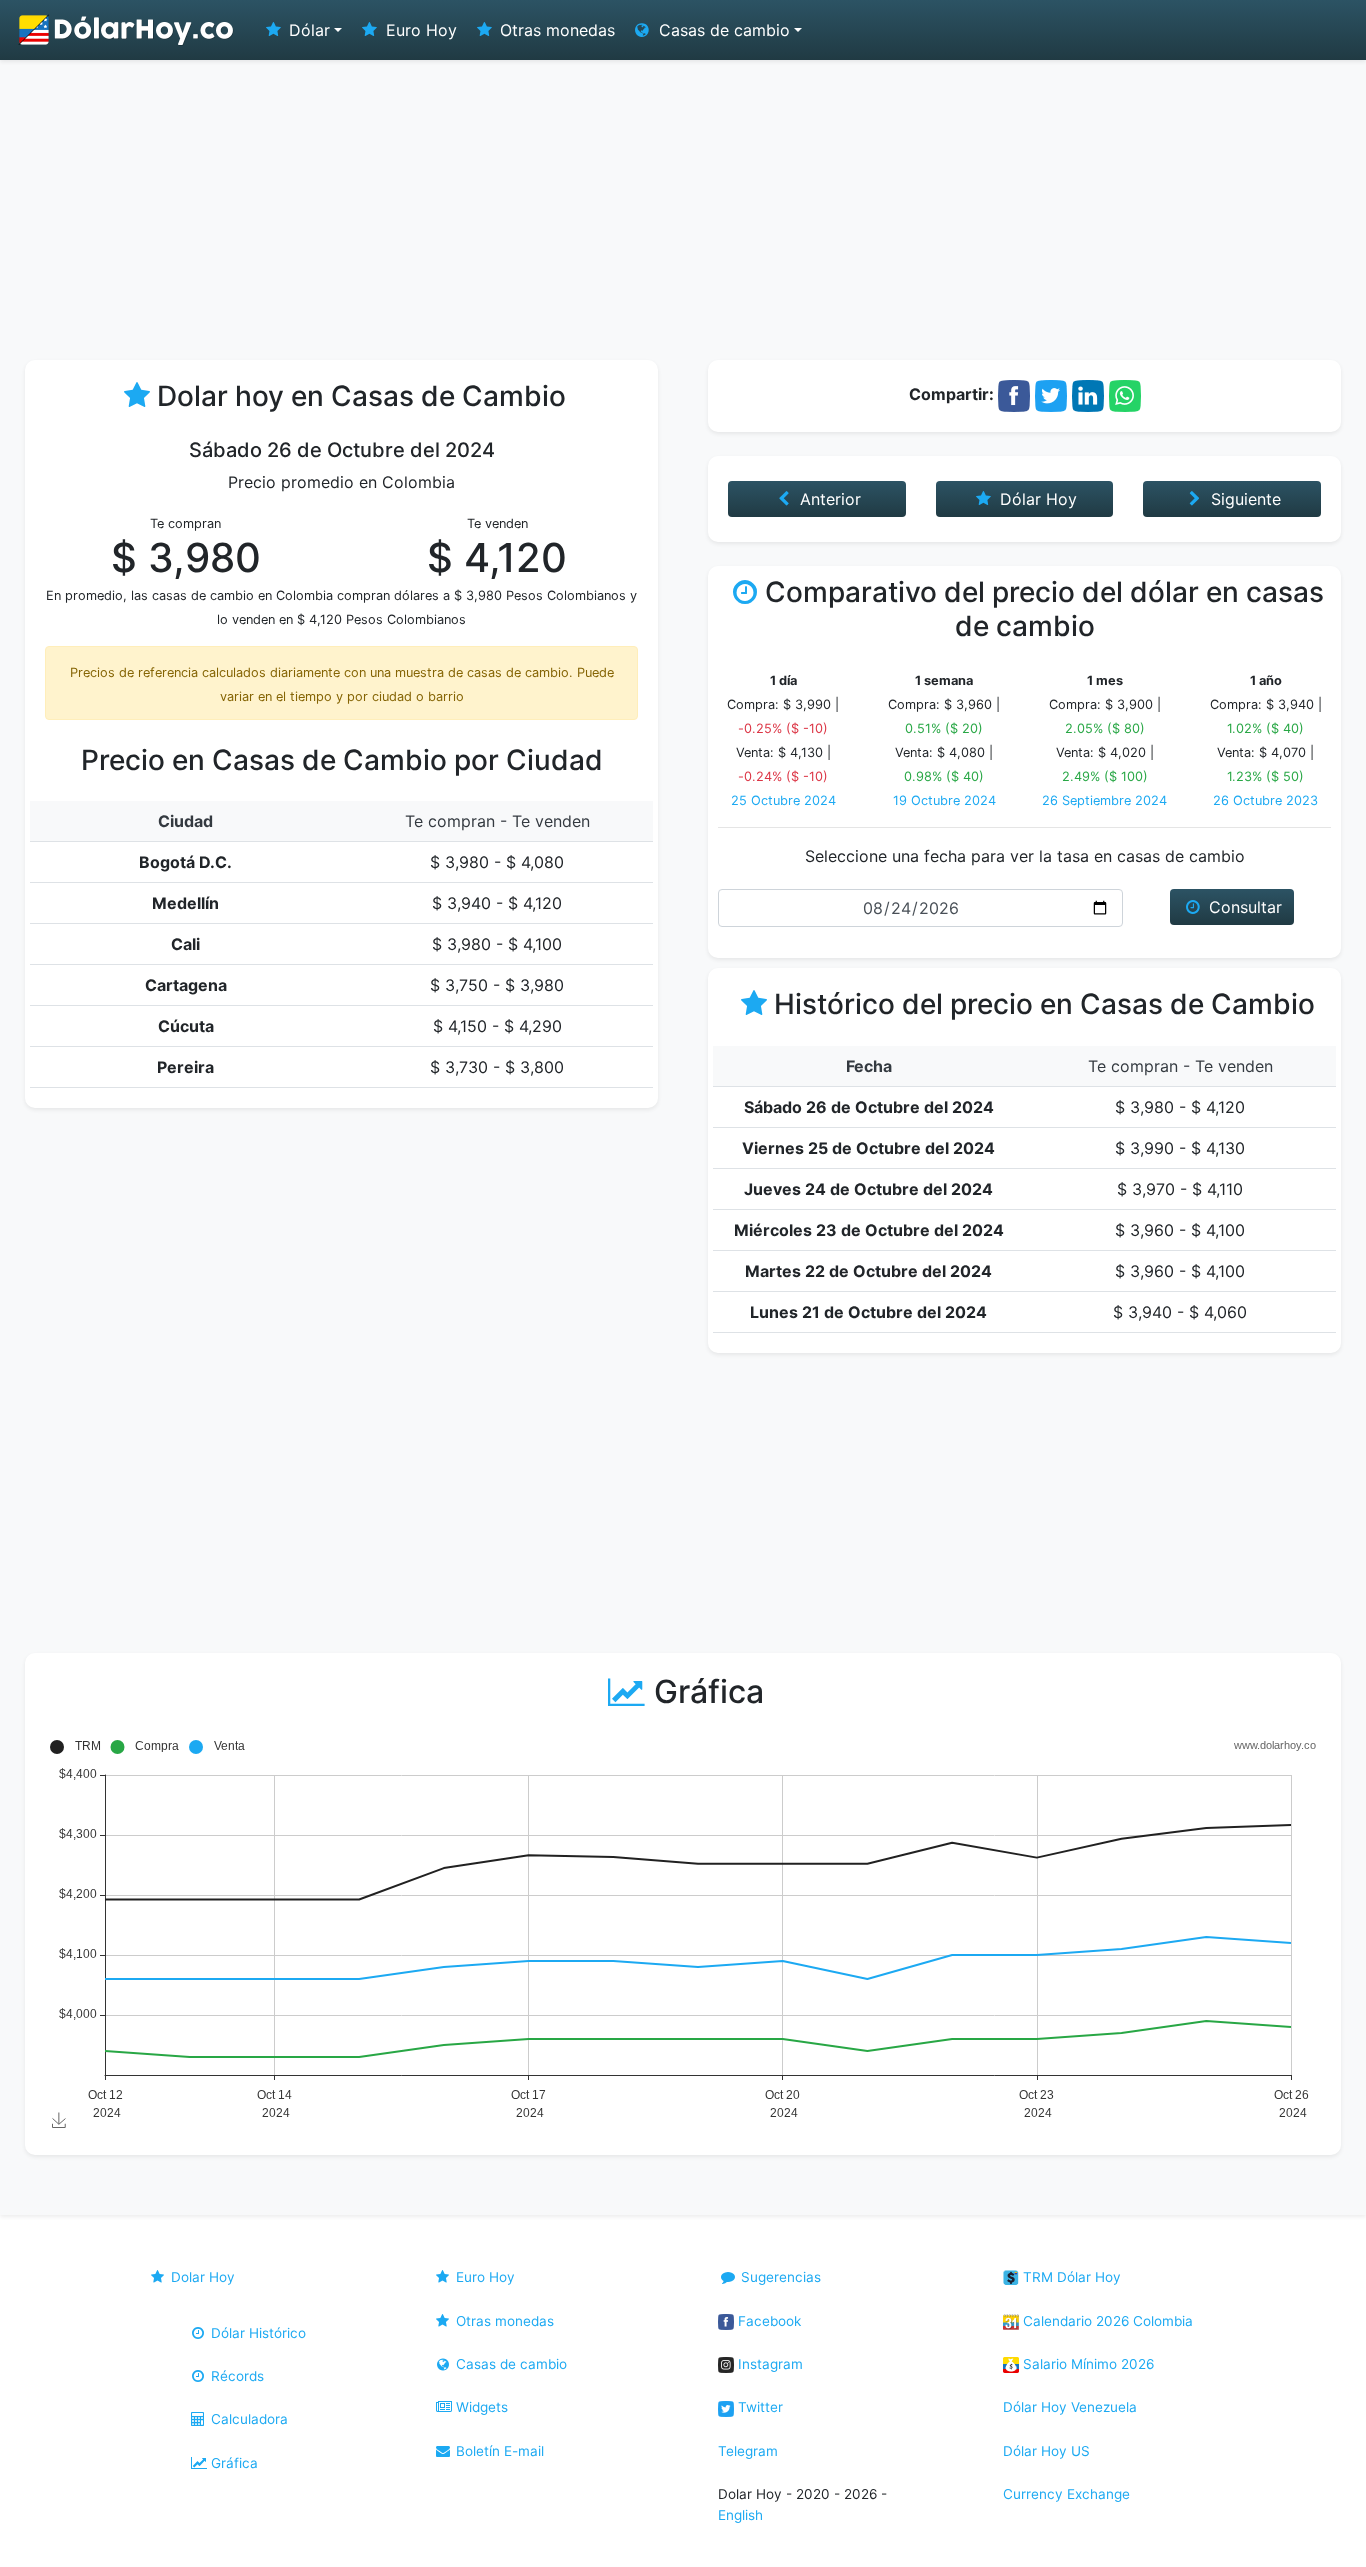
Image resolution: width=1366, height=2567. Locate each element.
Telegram (748, 2451)
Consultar (1243, 907)
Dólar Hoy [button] (1036, 499)
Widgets (480, 2407)
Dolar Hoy (201, 2277)
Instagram (768, 2364)
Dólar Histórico (256, 2333)
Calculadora (247, 2419)
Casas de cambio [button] (722, 30)
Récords (235, 2376)
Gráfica (232, 2463)
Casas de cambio (509, 2364)
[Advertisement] (683, 210)
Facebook (767, 2321)
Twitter (758, 2407)
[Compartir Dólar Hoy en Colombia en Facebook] (1014, 394)
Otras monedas (555, 30)
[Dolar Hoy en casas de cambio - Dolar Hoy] (127, 30)
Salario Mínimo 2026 (1086, 2364)
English (740, 2515)
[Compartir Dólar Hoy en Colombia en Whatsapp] (1125, 394)
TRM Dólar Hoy (1070, 2277)
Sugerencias (779, 2277)
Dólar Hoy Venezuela (1070, 2407)
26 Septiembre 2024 (1104, 800)
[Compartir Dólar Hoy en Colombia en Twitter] (1051, 394)
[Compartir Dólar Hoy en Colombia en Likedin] (1088, 394)
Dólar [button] (307, 30)
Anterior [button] (828, 499)
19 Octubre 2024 (944, 800)
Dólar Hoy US (1046, 2451)
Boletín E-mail (498, 2451)
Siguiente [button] (1243, 499)
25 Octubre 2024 (783, 800)
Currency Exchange (1066, 2494)
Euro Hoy (419, 30)
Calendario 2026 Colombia (1106, 2321)
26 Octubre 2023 (1265, 800)
